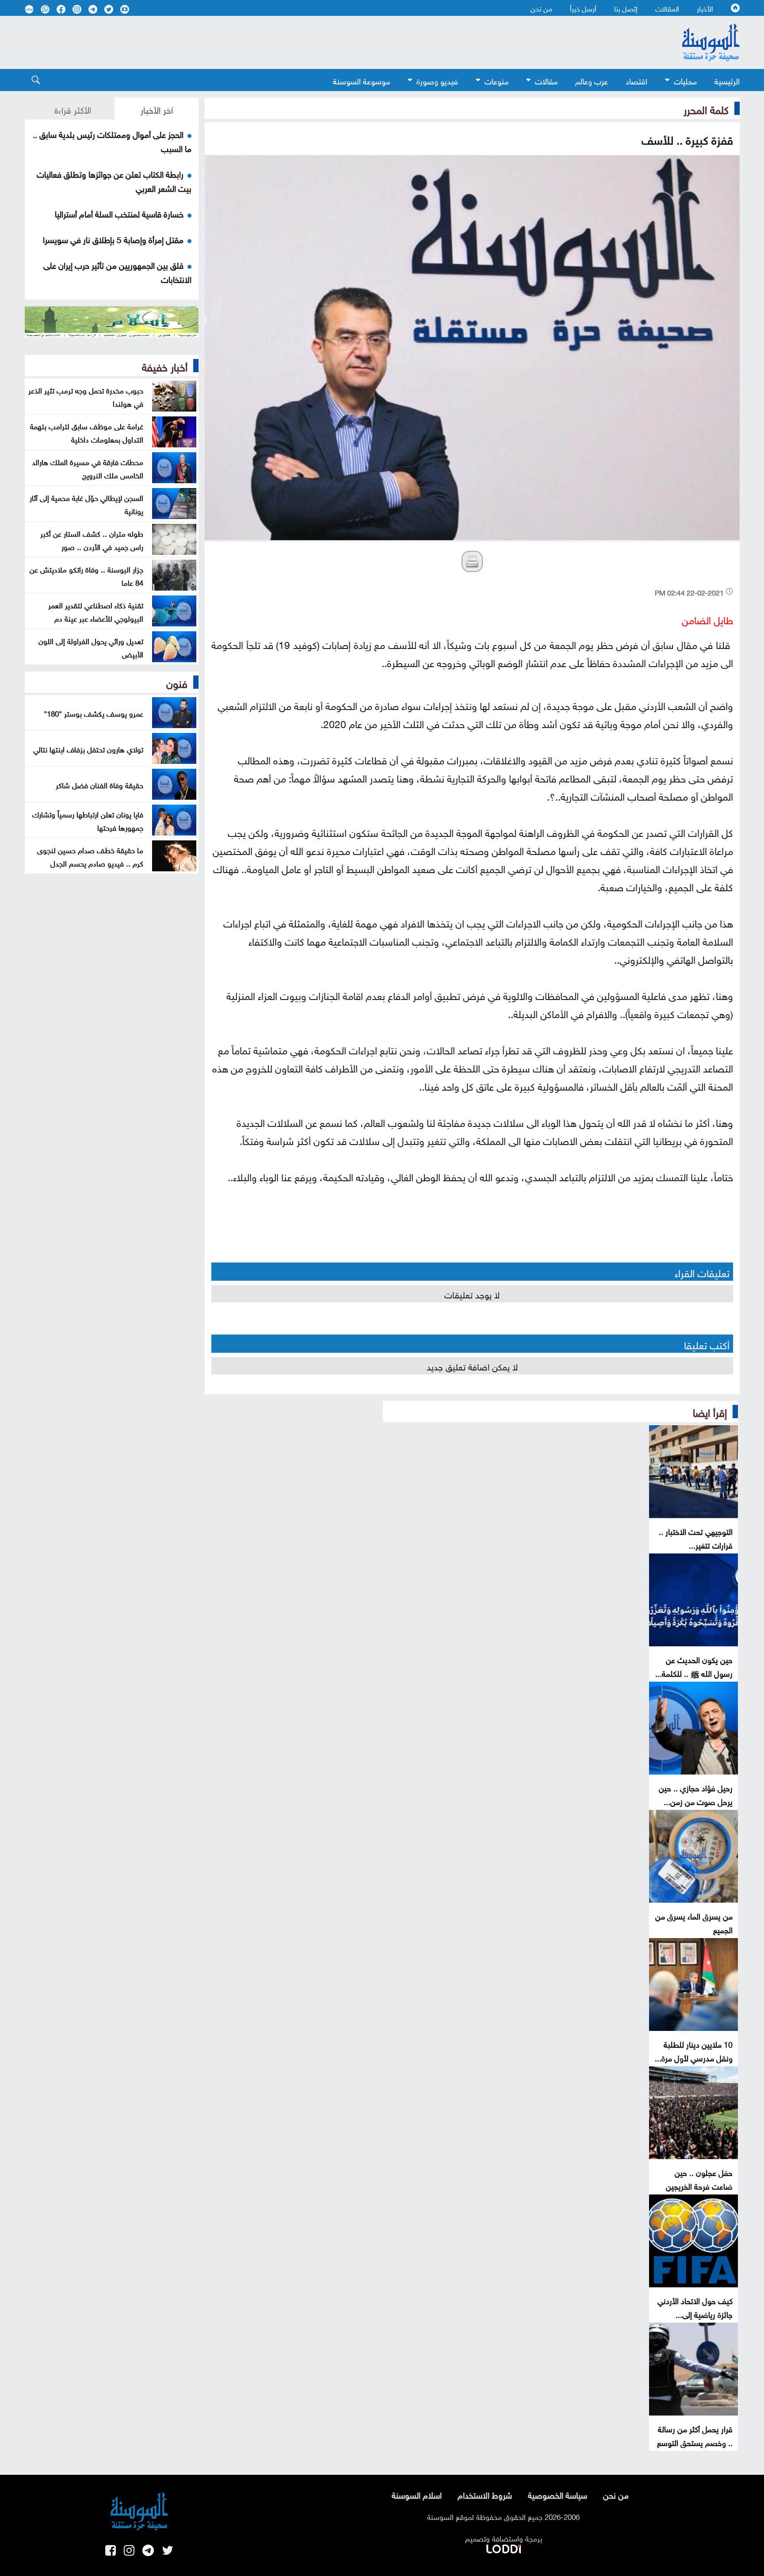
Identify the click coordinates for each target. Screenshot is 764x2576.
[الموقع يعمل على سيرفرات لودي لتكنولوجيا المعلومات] (504, 2547)
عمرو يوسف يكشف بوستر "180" (94, 713)
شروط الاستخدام (485, 2494)
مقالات (546, 80)
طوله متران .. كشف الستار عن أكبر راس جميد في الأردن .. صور (92, 539)
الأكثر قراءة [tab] (73, 109)
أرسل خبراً (583, 8)
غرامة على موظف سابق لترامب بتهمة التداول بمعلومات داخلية (87, 432)
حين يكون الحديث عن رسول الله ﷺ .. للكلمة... (694, 1666)
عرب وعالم (592, 80)
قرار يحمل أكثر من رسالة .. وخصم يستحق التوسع (695, 2435)
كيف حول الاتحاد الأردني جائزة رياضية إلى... (695, 2307)
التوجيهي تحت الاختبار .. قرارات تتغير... (696, 1538)
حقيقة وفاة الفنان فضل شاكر (99, 784)
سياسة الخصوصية (558, 2494)
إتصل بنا (626, 8)
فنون (177, 682)
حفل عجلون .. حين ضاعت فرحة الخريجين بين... (699, 2185)
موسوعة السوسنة (361, 80)
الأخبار (705, 8)
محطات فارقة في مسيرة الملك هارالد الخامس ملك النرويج (88, 468)
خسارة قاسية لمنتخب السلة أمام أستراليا (119, 213)
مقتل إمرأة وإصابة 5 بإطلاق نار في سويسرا (113, 239)
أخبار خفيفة (165, 366)
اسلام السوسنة (417, 2494)
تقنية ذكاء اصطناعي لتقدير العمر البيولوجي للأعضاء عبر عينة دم (96, 611)
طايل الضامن (707, 619)
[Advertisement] (310, 42)
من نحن (541, 8)
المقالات (667, 8)
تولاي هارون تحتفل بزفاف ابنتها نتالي (88, 748)
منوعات (497, 80)
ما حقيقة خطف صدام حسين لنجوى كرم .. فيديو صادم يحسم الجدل (90, 856)
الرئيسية (727, 80)
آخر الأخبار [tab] (157, 109)
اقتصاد (636, 80)
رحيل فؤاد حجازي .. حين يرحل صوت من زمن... (696, 1794)
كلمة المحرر (706, 108)
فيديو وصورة (437, 80)
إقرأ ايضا (710, 1411)
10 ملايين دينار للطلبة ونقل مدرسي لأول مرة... (694, 2050)
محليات (685, 80)
